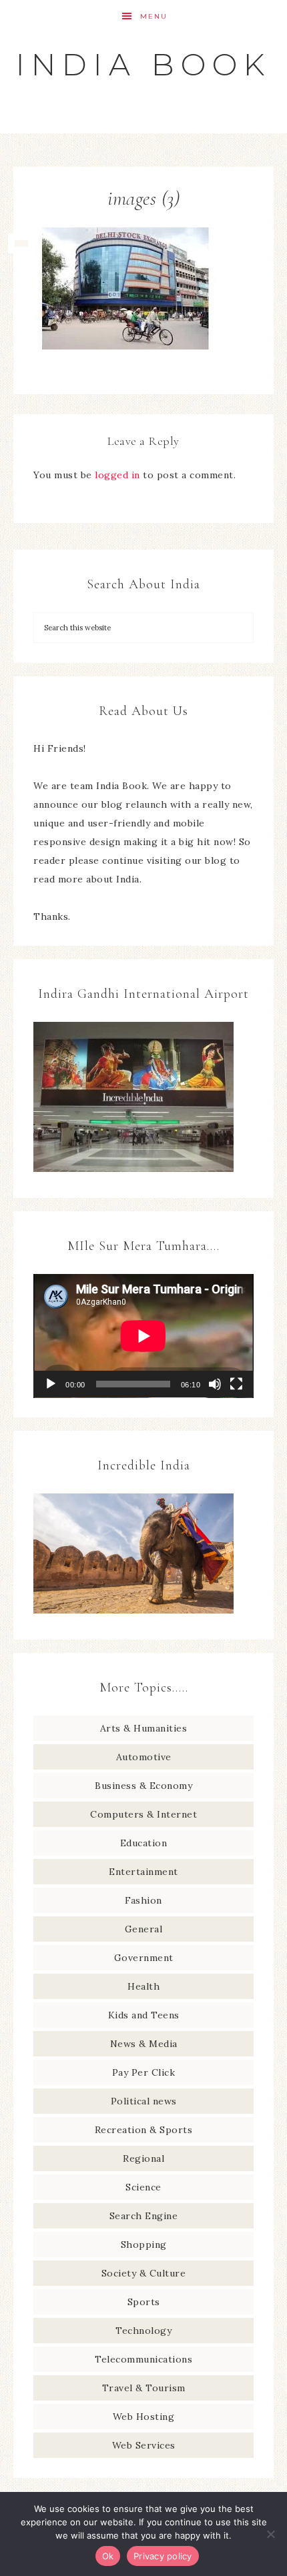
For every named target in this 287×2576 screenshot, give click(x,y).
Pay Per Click (144, 2072)
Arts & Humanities (144, 1728)
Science (143, 2187)
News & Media (144, 2044)
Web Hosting (144, 2417)
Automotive (144, 1757)
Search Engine (144, 2216)
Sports (144, 2302)
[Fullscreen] (236, 1384)
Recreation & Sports (144, 2130)
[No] (270, 2534)
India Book (143, 64)
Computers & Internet (143, 1814)
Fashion (143, 1900)
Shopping (144, 2244)
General (144, 1929)
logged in (117, 475)
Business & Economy (143, 1786)
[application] (143, 1336)
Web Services (144, 2445)
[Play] (51, 1384)
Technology (143, 2331)
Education (144, 1843)
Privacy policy (163, 2556)
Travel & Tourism (144, 2388)
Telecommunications (143, 2359)
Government (144, 1958)
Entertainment (143, 1872)
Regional (143, 2158)
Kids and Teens (144, 2015)
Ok (108, 2556)
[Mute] (215, 1384)
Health (143, 1986)
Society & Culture (144, 2273)
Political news (144, 2101)
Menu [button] (154, 16)
